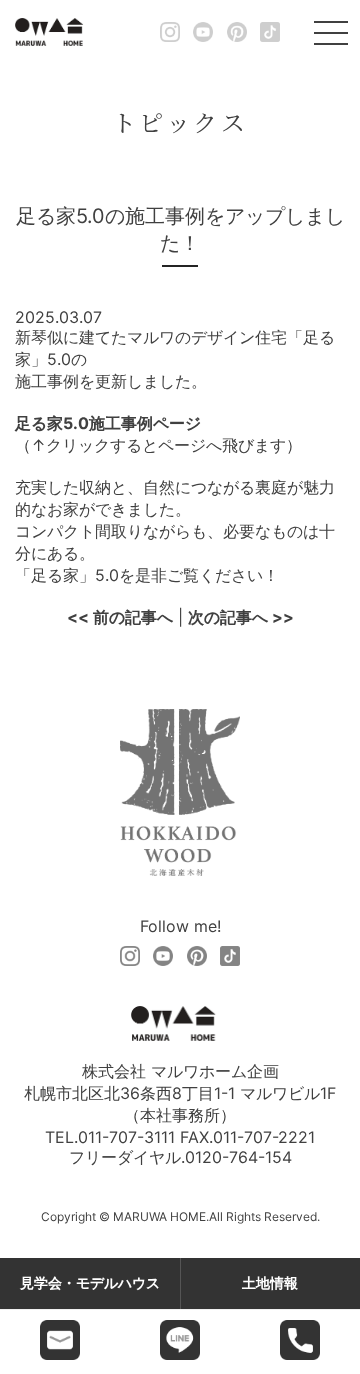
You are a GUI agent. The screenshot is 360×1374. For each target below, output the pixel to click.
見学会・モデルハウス (90, 1282)
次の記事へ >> (241, 617)
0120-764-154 (238, 1157)
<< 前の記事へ (120, 617)
